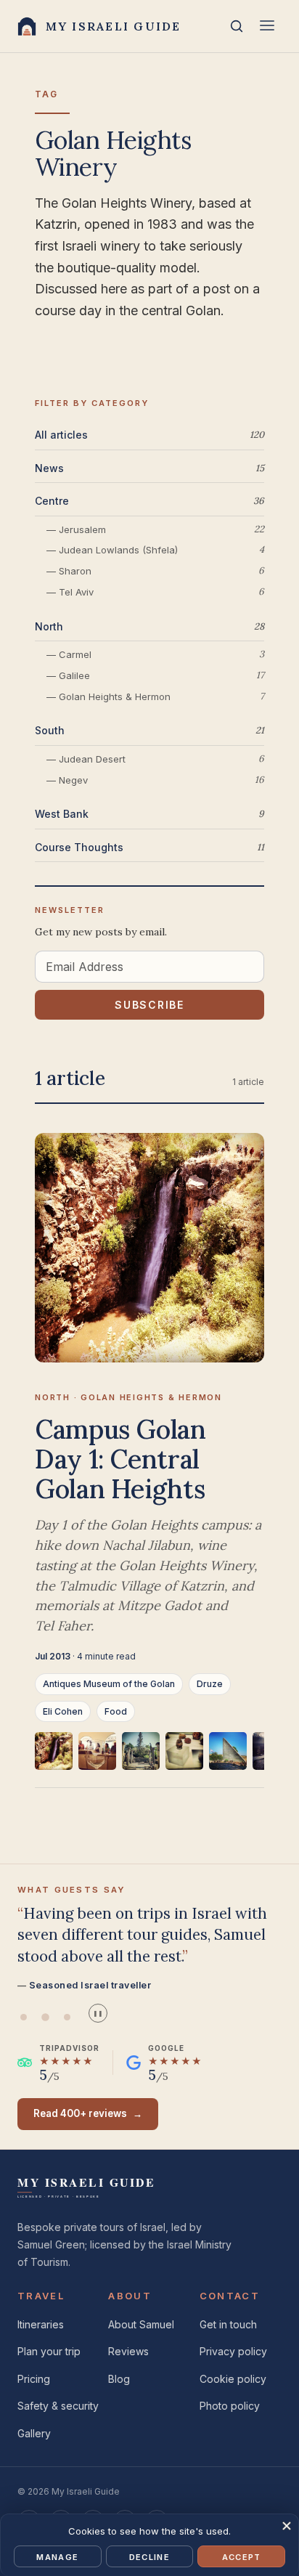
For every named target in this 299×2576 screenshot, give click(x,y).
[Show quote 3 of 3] (67, 2017)
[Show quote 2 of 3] (45, 2017)
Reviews (128, 2351)
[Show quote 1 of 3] (23, 2017)
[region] (149, 1760)
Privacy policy (233, 2351)
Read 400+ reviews (88, 2113)
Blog (119, 2379)
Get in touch (228, 2324)
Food (116, 1711)
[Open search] (237, 26)
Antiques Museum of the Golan (109, 1684)
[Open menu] (267, 27)
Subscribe (149, 1005)
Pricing (34, 2379)
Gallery (34, 2433)
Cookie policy (233, 2379)
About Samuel (141, 2324)
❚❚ (98, 2014)
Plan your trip (49, 2351)
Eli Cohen (63, 1711)
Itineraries (41, 2324)
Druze (210, 1684)
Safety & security (58, 2406)
